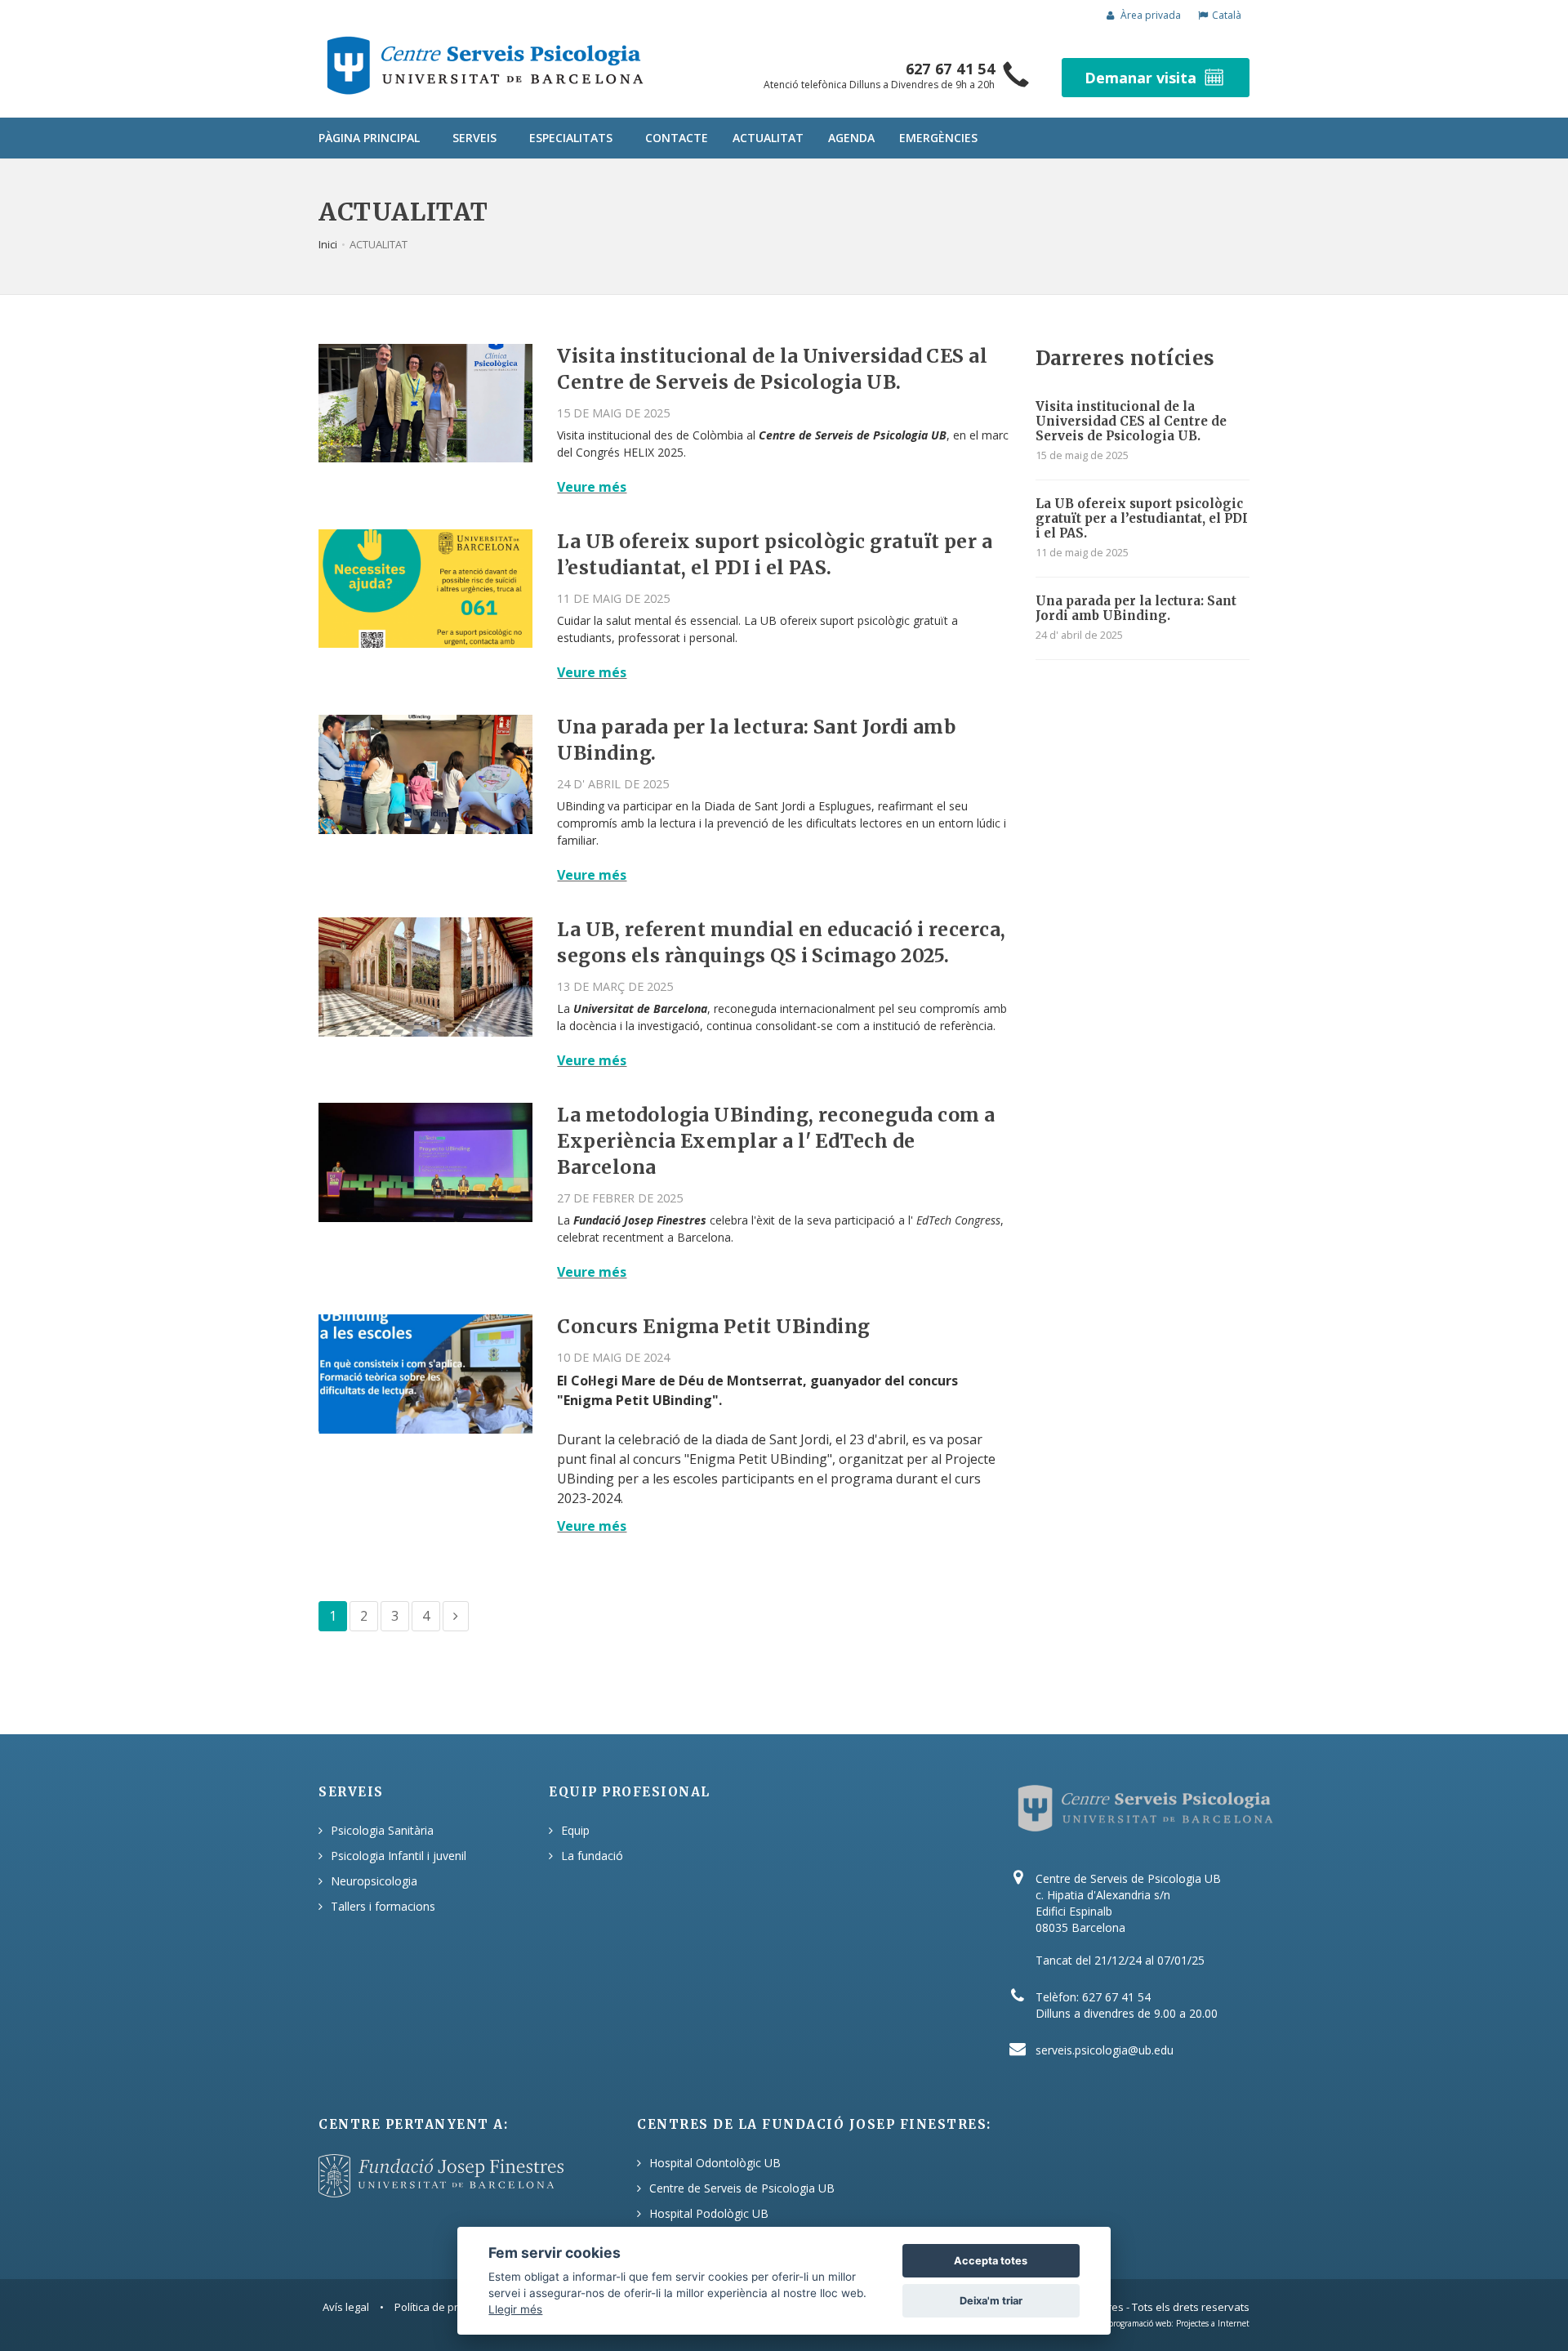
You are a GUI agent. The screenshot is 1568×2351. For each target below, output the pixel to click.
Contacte (677, 138)
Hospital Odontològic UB (715, 2163)
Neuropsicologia (374, 1881)
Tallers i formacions (383, 1906)
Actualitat (768, 138)
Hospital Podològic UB (709, 2213)
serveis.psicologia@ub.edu (1105, 2050)
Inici (328, 244)
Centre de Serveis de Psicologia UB (742, 2188)
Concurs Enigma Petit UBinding (713, 1326)
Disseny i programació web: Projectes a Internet (1160, 2323)
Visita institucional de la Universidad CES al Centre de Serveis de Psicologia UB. (1131, 421)
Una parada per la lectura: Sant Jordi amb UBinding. (1136, 608)
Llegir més (515, 2309)
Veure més (592, 487)
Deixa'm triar (991, 2301)
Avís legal (346, 2307)
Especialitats (571, 138)
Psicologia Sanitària (382, 1830)
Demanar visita (1140, 78)
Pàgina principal (369, 138)
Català (1227, 15)
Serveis (474, 138)
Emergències (938, 138)
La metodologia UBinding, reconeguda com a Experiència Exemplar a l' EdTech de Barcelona (776, 1141)
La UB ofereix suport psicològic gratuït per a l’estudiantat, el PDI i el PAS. (1142, 518)
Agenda (851, 138)
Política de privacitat (444, 2307)
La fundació (592, 1856)
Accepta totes (991, 2261)
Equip (575, 1830)
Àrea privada (1149, 15)
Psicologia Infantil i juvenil (399, 1856)
